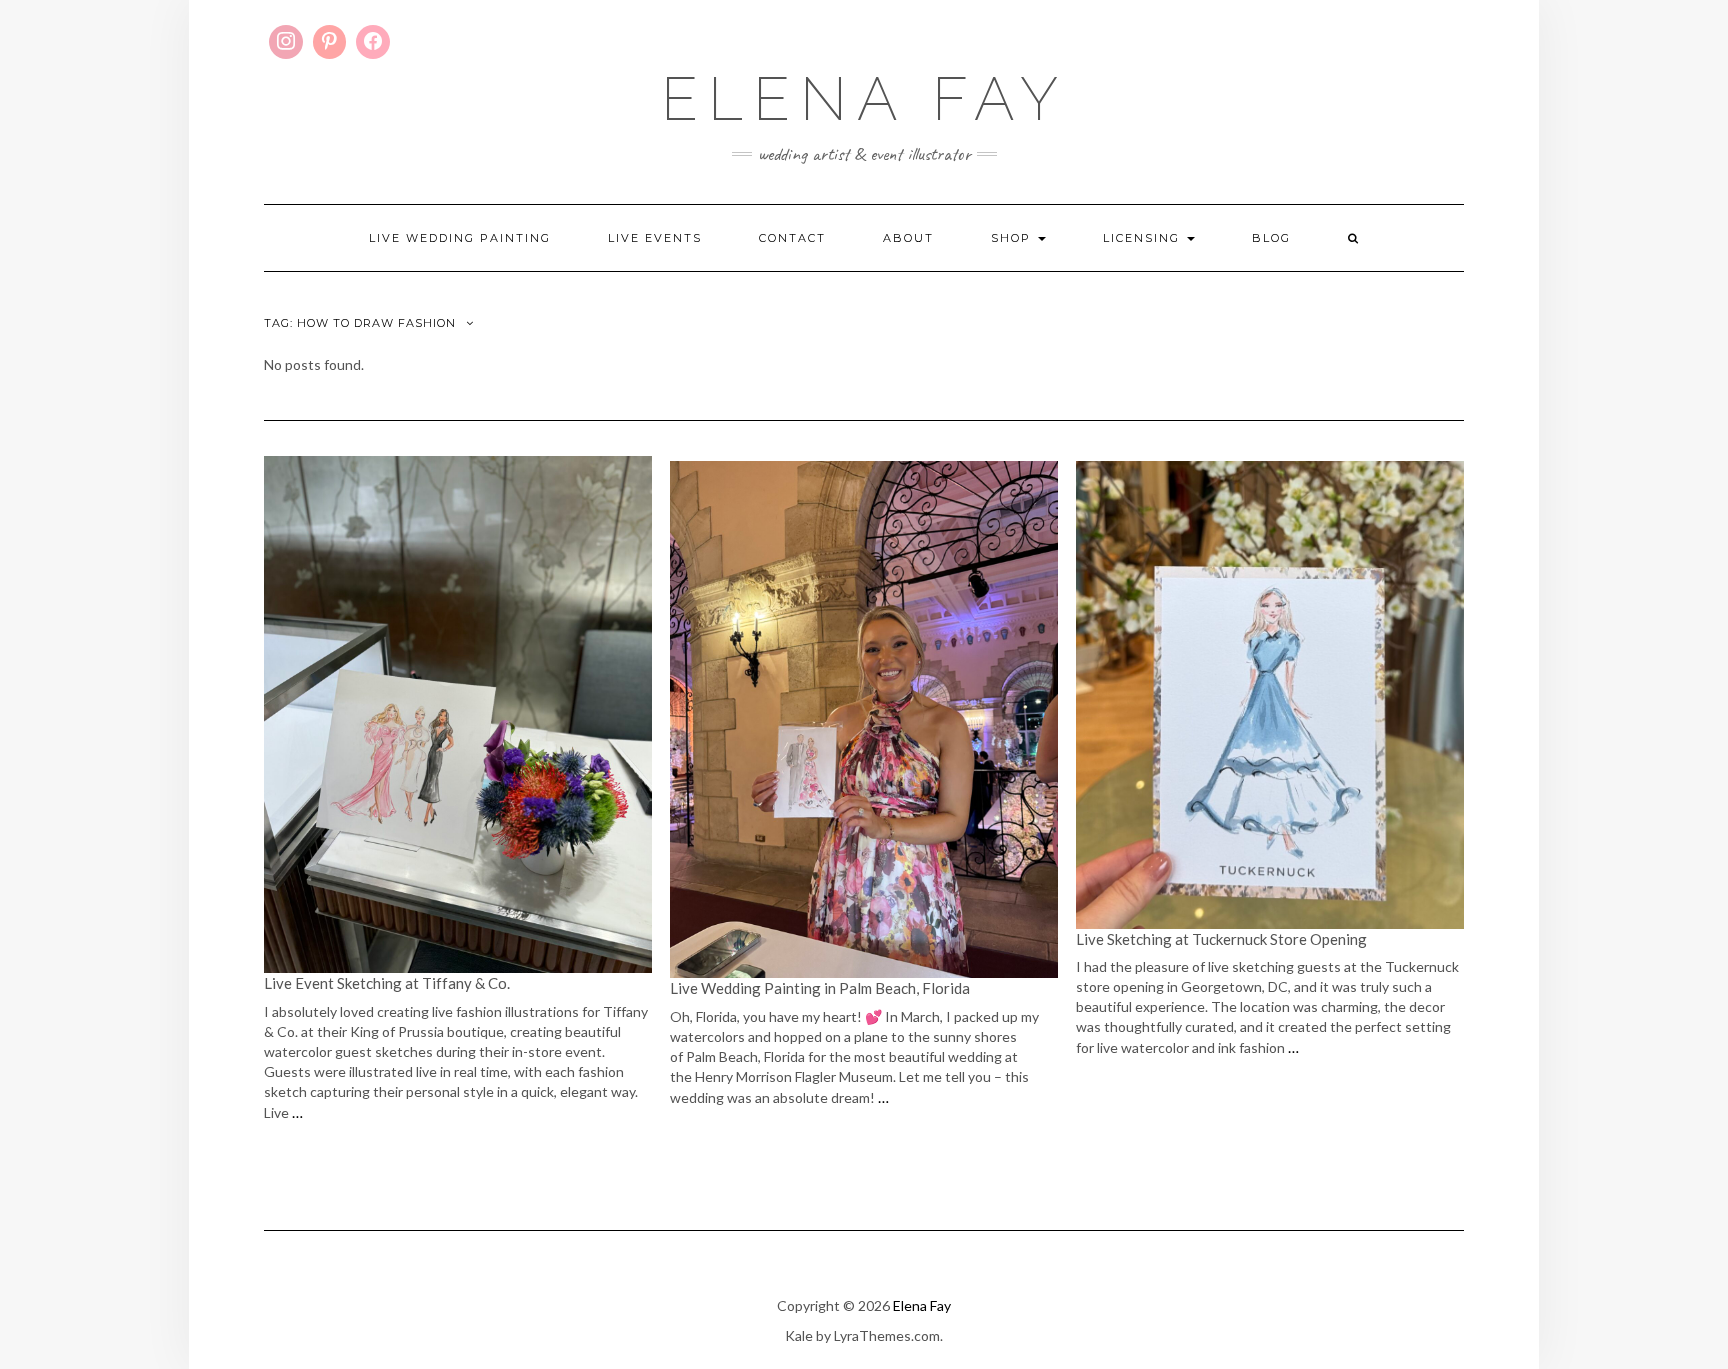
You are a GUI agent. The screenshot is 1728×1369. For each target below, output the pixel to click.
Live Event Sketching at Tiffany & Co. (388, 983)
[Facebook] (373, 42)
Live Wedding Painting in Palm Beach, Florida (820, 988)
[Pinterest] (330, 42)
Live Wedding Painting (460, 238)
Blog (1271, 238)
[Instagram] (286, 42)
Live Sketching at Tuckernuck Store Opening (1221, 939)
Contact (792, 238)
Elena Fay (864, 99)
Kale (799, 1335)
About (908, 238)
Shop (1013, 238)
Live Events (655, 238)
